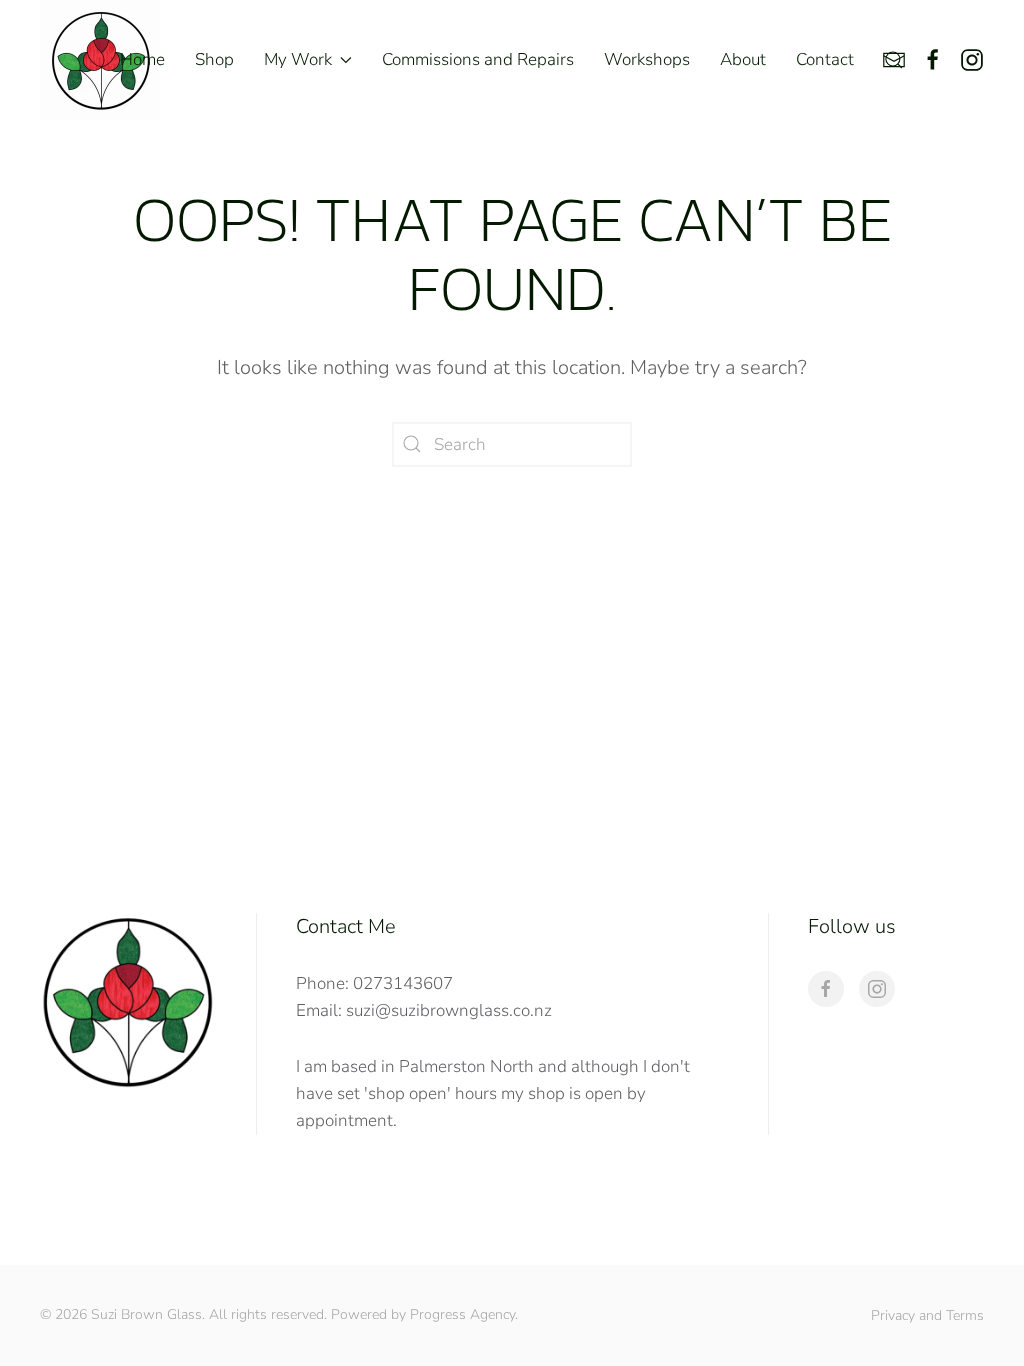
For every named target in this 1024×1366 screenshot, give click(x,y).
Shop (214, 59)
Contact (825, 59)
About (743, 59)
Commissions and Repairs (478, 59)
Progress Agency (462, 1314)
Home (142, 59)
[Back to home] (100, 60)
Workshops (647, 59)
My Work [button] (298, 59)
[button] (894, 60)
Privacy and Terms (927, 1315)
